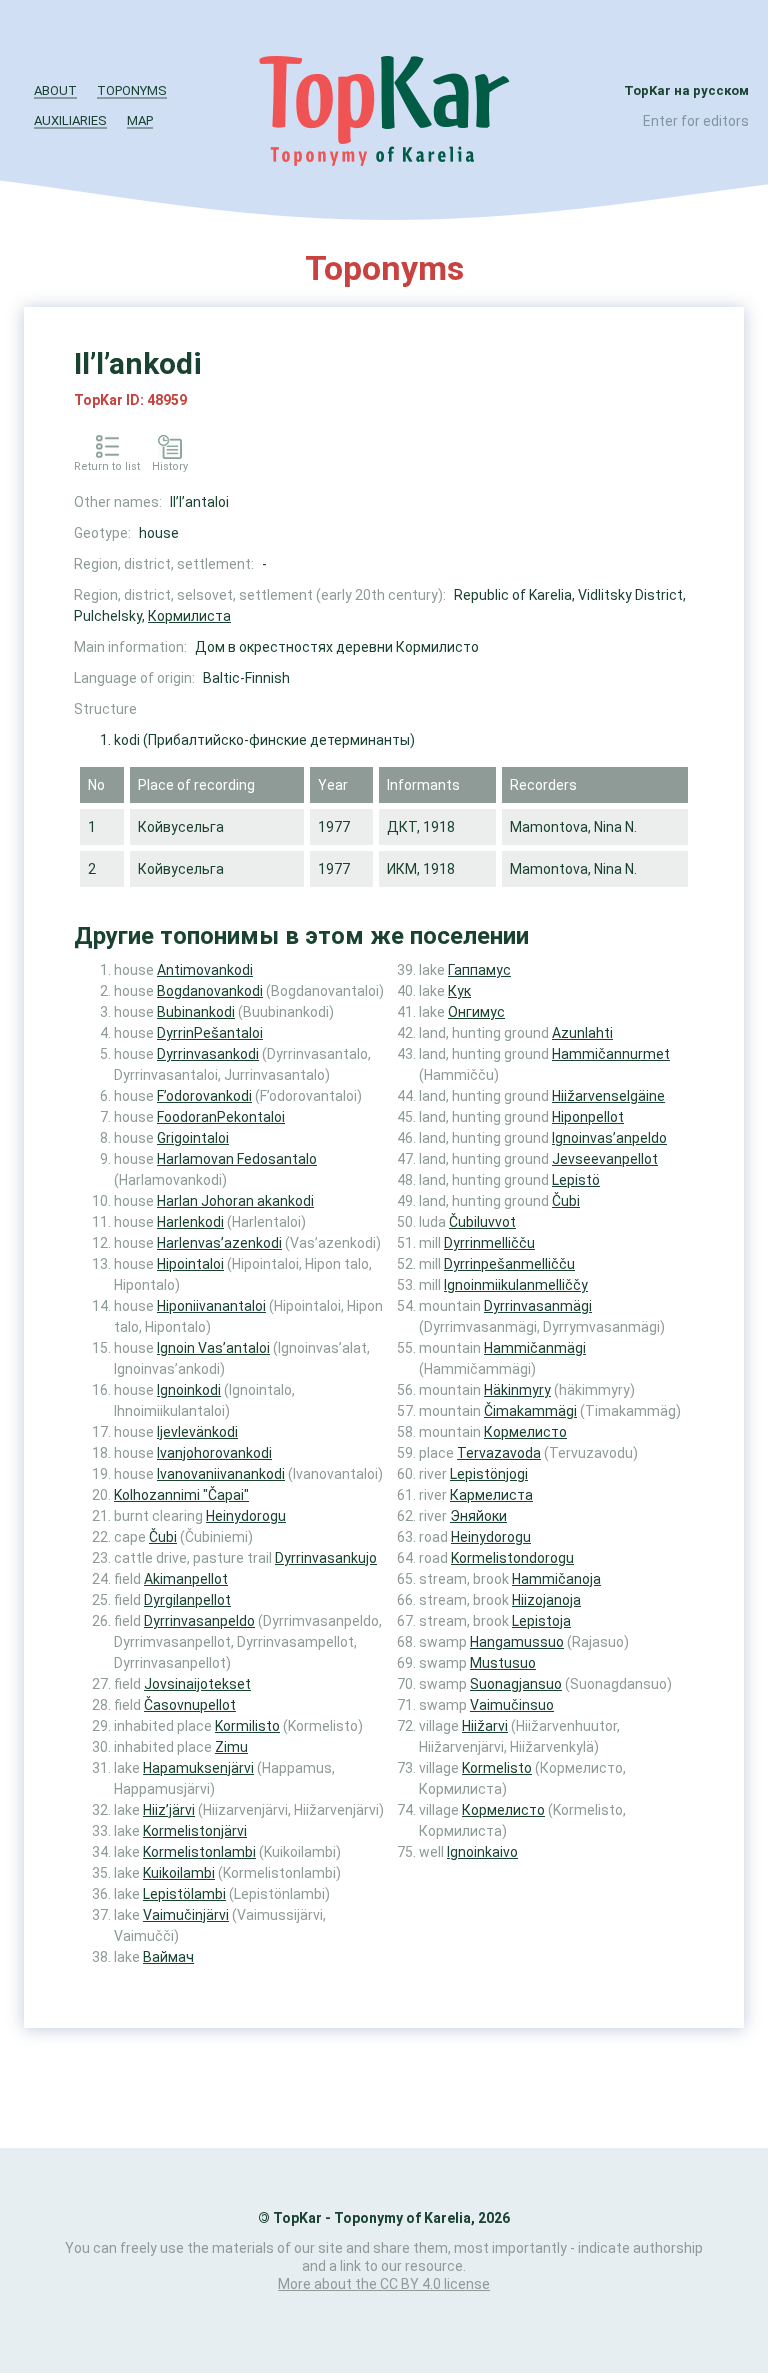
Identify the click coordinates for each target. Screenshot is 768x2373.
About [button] (55, 90)
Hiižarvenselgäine (608, 1096)
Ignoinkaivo (482, 1852)
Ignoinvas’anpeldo (609, 1138)
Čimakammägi (530, 1411)
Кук (459, 991)
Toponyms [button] (132, 90)
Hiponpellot (588, 1117)
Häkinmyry (517, 1390)
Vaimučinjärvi (186, 1915)
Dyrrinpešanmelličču (509, 1264)
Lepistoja (541, 1621)
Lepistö (576, 1180)
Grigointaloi (193, 1138)
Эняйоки (478, 1516)
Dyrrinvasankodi (208, 1054)
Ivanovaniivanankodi (221, 1474)
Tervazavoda (499, 1453)
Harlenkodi (190, 1222)
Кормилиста (189, 616)
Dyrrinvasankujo (326, 1558)
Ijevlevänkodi (197, 1432)
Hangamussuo (517, 1642)
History (170, 466)
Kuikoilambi (179, 1873)
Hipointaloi (190, 1264)
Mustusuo (503, 1663)
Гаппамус (479, 970)
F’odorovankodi (204, 1096)
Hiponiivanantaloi (211, 1306)
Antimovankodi (205, 970)
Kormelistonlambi (199, 1852)
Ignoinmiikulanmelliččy (516, 1285)
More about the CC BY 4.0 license (384, 2284)
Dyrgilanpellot (187, 1600)
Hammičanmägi (535, 1348)
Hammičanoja (556, 1579)
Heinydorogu (246, 1516)
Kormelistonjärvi (195, 1831)
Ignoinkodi (189, 1390)
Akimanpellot (186, 1579)
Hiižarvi (485, 1726)
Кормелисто (525, 1432)
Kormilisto (247, 1726)
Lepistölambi (184, 1894)
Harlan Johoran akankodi (235, 1201)
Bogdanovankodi (210, 991)
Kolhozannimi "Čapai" (181, 1495)
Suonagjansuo (516, 1684)
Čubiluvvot (482, 1222)
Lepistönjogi (489, 1474)
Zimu (231, 1747)
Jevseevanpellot (605, 1159)
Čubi (163, 1537)
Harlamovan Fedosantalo (237, 1159)
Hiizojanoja (546, 1600)
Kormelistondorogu (512, 1558)
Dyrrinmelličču (489, 1243)
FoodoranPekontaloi (221, 1117)
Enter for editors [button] (696, 121)
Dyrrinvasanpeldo (199, 1621)
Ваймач (168, 1957)
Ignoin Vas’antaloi (213, 1348)
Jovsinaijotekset (197, 1684)
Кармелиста (491, 1495)
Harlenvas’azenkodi (219, 1243)
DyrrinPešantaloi (210, 1033)
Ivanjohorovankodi (214, 1453)
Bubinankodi (196, 1012)
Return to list (107, 466)
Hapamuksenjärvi (198, 1768)
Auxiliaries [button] (70, 120)
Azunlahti (582, 1033)
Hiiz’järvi (169, 1810)
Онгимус (476, 1012)
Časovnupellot (190, 1705)
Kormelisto (497, 1768)
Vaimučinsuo (512, 1705)
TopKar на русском (686, 90)
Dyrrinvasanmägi (538, 1306)
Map (140, 120)
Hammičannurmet (611, 1054)
